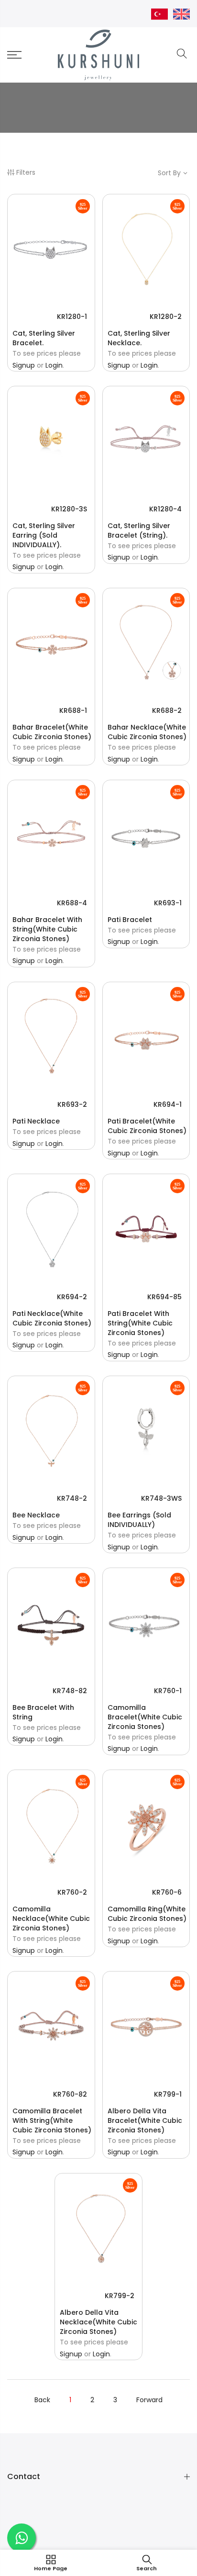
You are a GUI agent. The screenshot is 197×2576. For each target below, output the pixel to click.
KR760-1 (168, 1691)
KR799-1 (168, 2094)
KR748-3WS (161, 1498)
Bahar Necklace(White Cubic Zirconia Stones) (147, 732)
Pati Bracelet (130, 920)
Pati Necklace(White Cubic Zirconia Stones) (52, 1318)
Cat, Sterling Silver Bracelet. (44, 338)
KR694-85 (164, 1297)
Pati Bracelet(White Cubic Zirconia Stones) (147, 1126)
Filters (26, 172)
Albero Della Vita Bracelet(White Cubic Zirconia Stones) (145, 2120)
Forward (149, 2400)
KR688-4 (72, 903)
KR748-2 (72, 1498)
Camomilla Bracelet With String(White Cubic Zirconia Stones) (52, 2120)
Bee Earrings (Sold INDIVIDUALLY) (139, 1520)
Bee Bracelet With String (43, 1712)
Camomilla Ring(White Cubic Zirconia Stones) (147, 1914)
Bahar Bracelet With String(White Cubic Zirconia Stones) (47, 929)
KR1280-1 (72, 317)
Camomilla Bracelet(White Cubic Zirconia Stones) (145, 1717)
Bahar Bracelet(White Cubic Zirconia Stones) (52, 732)
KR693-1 (168, 903)
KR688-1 (73, 710)
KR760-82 (70, 2094)
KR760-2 (72, 1892)
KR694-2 (72, 1297)
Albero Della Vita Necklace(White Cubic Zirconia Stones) (98, 2322)
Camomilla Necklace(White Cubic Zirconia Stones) (51, 1919)
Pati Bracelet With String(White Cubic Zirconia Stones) (140, 1323)
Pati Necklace (36, 1121)
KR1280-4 (165, 509)
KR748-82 (70, 1691)
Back (42, 2400)
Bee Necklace (36, 1515)
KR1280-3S (69, 509)
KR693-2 (72, 1104)
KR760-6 (167, 1892)
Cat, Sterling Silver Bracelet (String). (139, 530)
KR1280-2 (166, 317)
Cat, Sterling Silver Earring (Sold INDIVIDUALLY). (44, 535)
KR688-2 (167, 710)
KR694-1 (168, 1104)
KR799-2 (120, 2296)
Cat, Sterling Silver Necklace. (139, 338)
